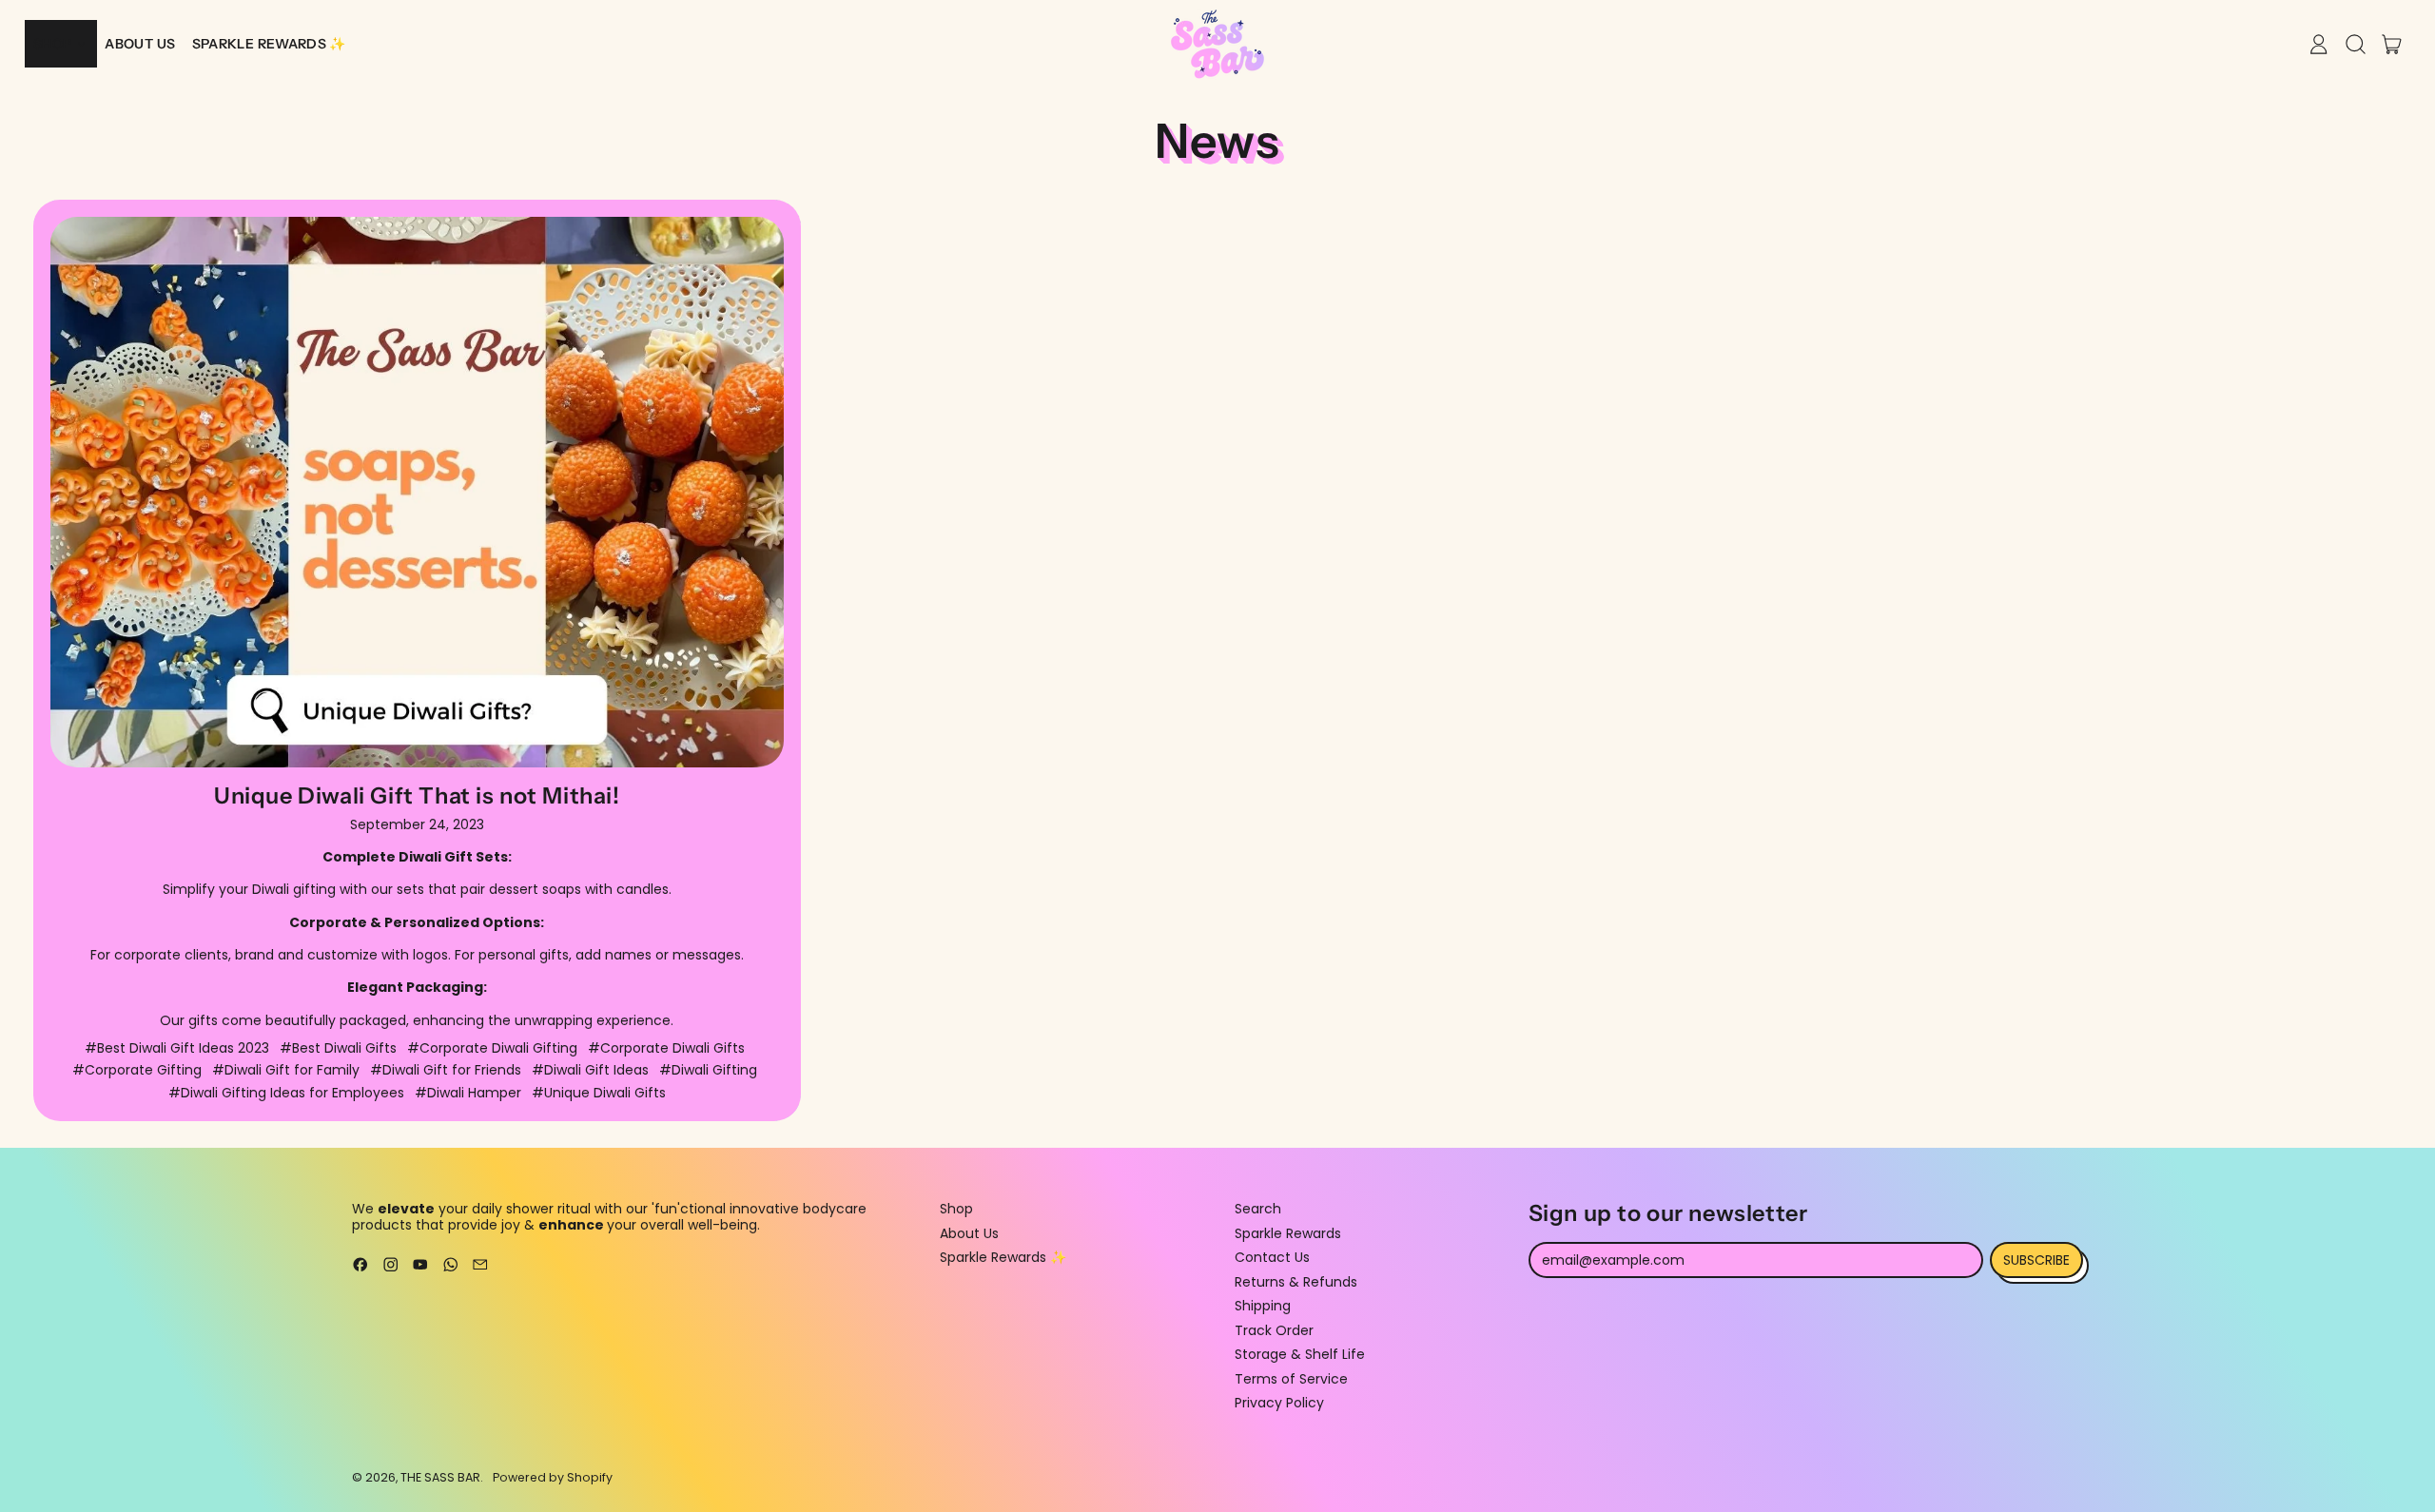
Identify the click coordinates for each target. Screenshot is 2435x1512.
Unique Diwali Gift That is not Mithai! (417, 795)
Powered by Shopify (553, 1477)
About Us (969, 1233)
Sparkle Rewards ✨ (1003, 1257)
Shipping (1263, 1306)
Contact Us (1272, 1257)
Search (1258, 1209)
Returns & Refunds (1296, 1282)
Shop (956, 1209)
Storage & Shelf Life (1300, 1354)
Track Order (1274, 1330)
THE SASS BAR (440, 1477)
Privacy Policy (1279, 1403)
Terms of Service (1291, 1379)
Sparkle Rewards (1288, 1233)
